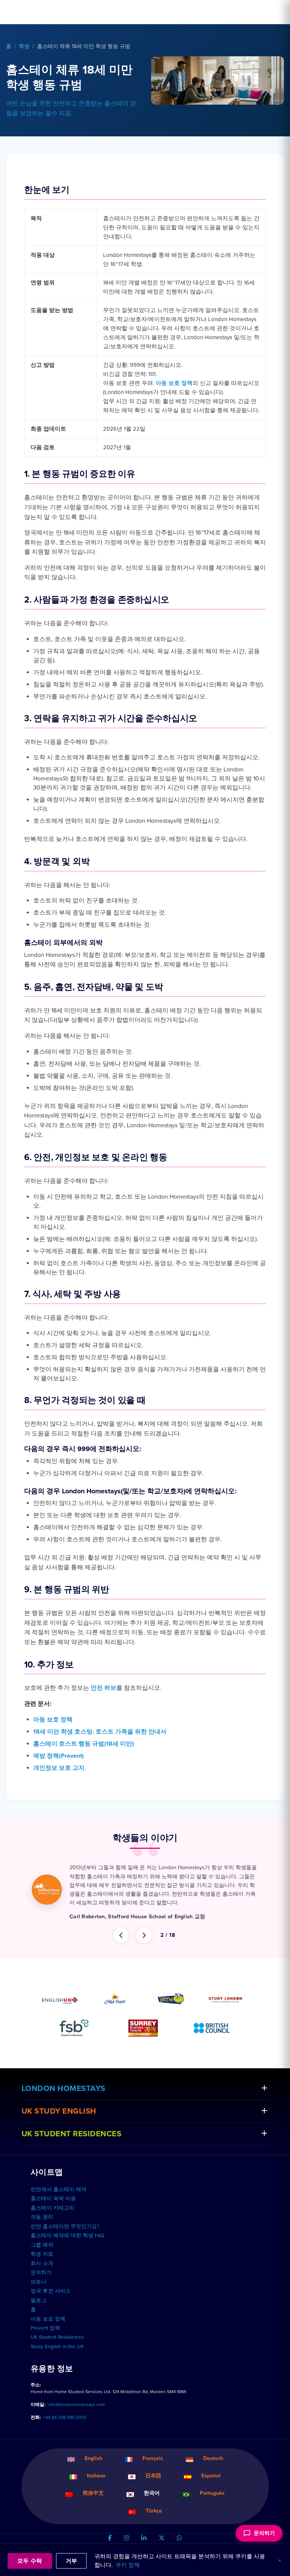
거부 (72, 2561)
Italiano (96, 2493)
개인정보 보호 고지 (59, 1768)
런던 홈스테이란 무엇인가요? (65, 2244)
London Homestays (63, 2106)
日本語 (153, 2493)
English (93, 2476)
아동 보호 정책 (174, 383)
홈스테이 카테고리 (52, 2225)
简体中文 (93, 2510)
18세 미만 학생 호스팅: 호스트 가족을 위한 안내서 (100, 1732)
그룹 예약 (42, 2262)
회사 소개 (42, 2281)
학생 (24, 46)
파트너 (39, 2299)
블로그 (39, 2318)
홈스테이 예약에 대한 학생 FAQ (67, 2253)
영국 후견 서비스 (51, 2309)
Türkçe (154, 2528)
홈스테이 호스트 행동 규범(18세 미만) (84, 1744)
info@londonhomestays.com (76, 2422)
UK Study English (59, 2129)
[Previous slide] (121, 1953)
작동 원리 (42, 2234)
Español (211, 2493)
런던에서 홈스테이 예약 (59, 2207)
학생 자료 (42, 2272)
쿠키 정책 (128, 2565)
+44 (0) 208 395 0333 (65, 2435)
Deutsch (213, 2476)
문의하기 (41, 2290)
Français (153, 2476)
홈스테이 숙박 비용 (53, 2216)
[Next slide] (144, 1953)
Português (212, 2510)
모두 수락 (30, 2561)
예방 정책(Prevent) (59, 1756)
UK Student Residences (72, 2151)
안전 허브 (103, 1688)
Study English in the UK (57, 2364)
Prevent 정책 (45, 2346)
